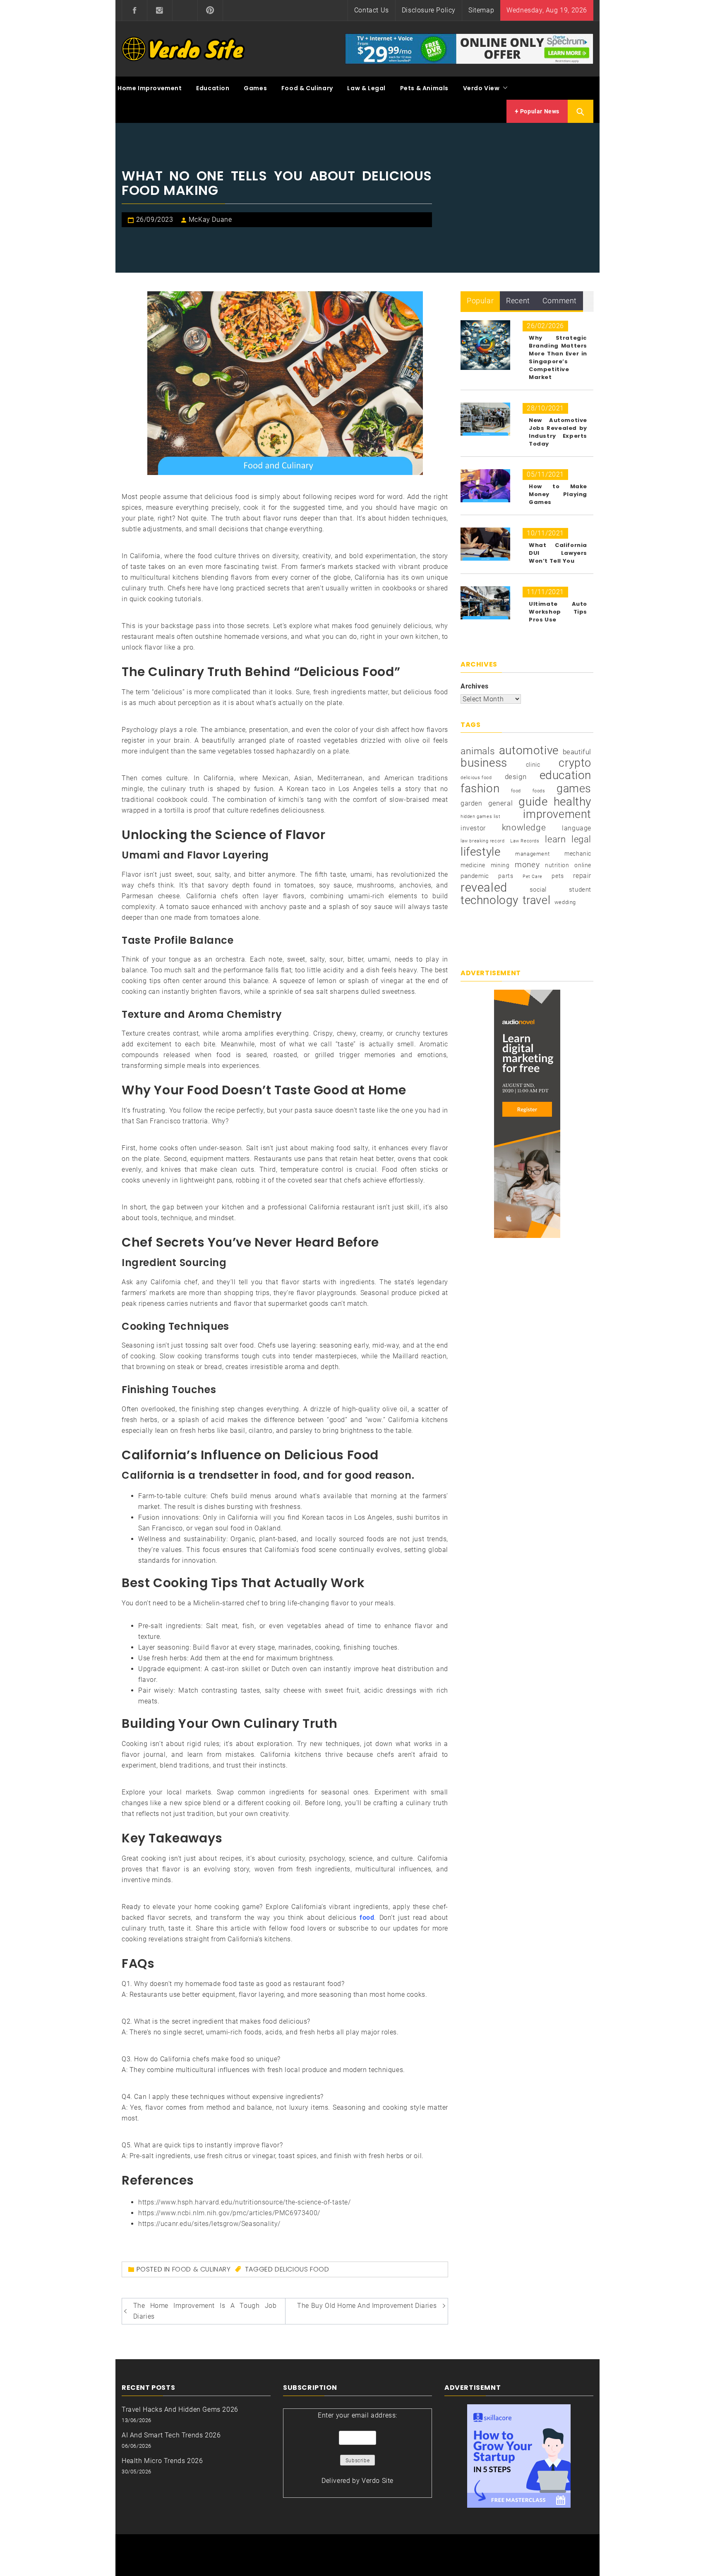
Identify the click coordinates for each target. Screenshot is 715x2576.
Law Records (525, 841)
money (527, 865)
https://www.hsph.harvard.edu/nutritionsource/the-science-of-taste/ (245, 2202)
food (516, 791)
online (583, 865)
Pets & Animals (424, 88)
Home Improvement (150, 88)
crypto (575, 763)
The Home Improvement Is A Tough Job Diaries (205, 2311)
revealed (484, 887)
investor (473, 828)
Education (213, 88)
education (565, 775)
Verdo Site (378, 2481)
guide (533, 802)
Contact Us (372, 10)
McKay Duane (210, 219)
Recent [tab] (518, 301)
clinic (533, 765)
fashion (480, 789)
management (532, 854)
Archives (475, 686)
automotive (529, 751)
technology (489, 900)
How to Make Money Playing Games (558, 494)
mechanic (578, 854)
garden (471, 803)
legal (581, 839)
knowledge (524, 827)
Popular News (539, 111)
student (580, 890)
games (574, 789)
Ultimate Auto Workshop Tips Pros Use (558, 612)
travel (537, 900)
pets (558, 876)
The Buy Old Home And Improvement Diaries (367, 2306)
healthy (572, 802)
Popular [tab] (480, 301)
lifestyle (480, 852)
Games (255, 88)
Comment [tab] (560, 301)
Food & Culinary (307, 88)
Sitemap (481, 10)
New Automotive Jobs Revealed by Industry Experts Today (558, 432)
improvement (557, 814)
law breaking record (482, 841)
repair (582, 876)
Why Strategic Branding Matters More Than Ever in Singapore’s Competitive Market (558, 357)
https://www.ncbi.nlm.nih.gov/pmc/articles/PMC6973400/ (229, 2213)
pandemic (475, 876)
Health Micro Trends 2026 (162, 2461)
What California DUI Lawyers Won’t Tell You (558, 553)
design (516, 777)
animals (478, 751)
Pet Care (533, 877)
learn (555, 839)
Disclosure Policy (429, 10)
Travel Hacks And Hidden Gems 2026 (180, 2409)
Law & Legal (366, 88)
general (500, 803)
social (538, 890)
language (577, 828)
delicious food (302, 2269)
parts (506, 876)
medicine (473, 865)
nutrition (557, 865)
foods (539, 791)
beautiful (577, 752)
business (484, 763)
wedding (565, 902)
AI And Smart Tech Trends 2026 (171, 2435)
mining (500, 865)
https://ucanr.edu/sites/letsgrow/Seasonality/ (209, 2224)
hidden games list (480, 817)
